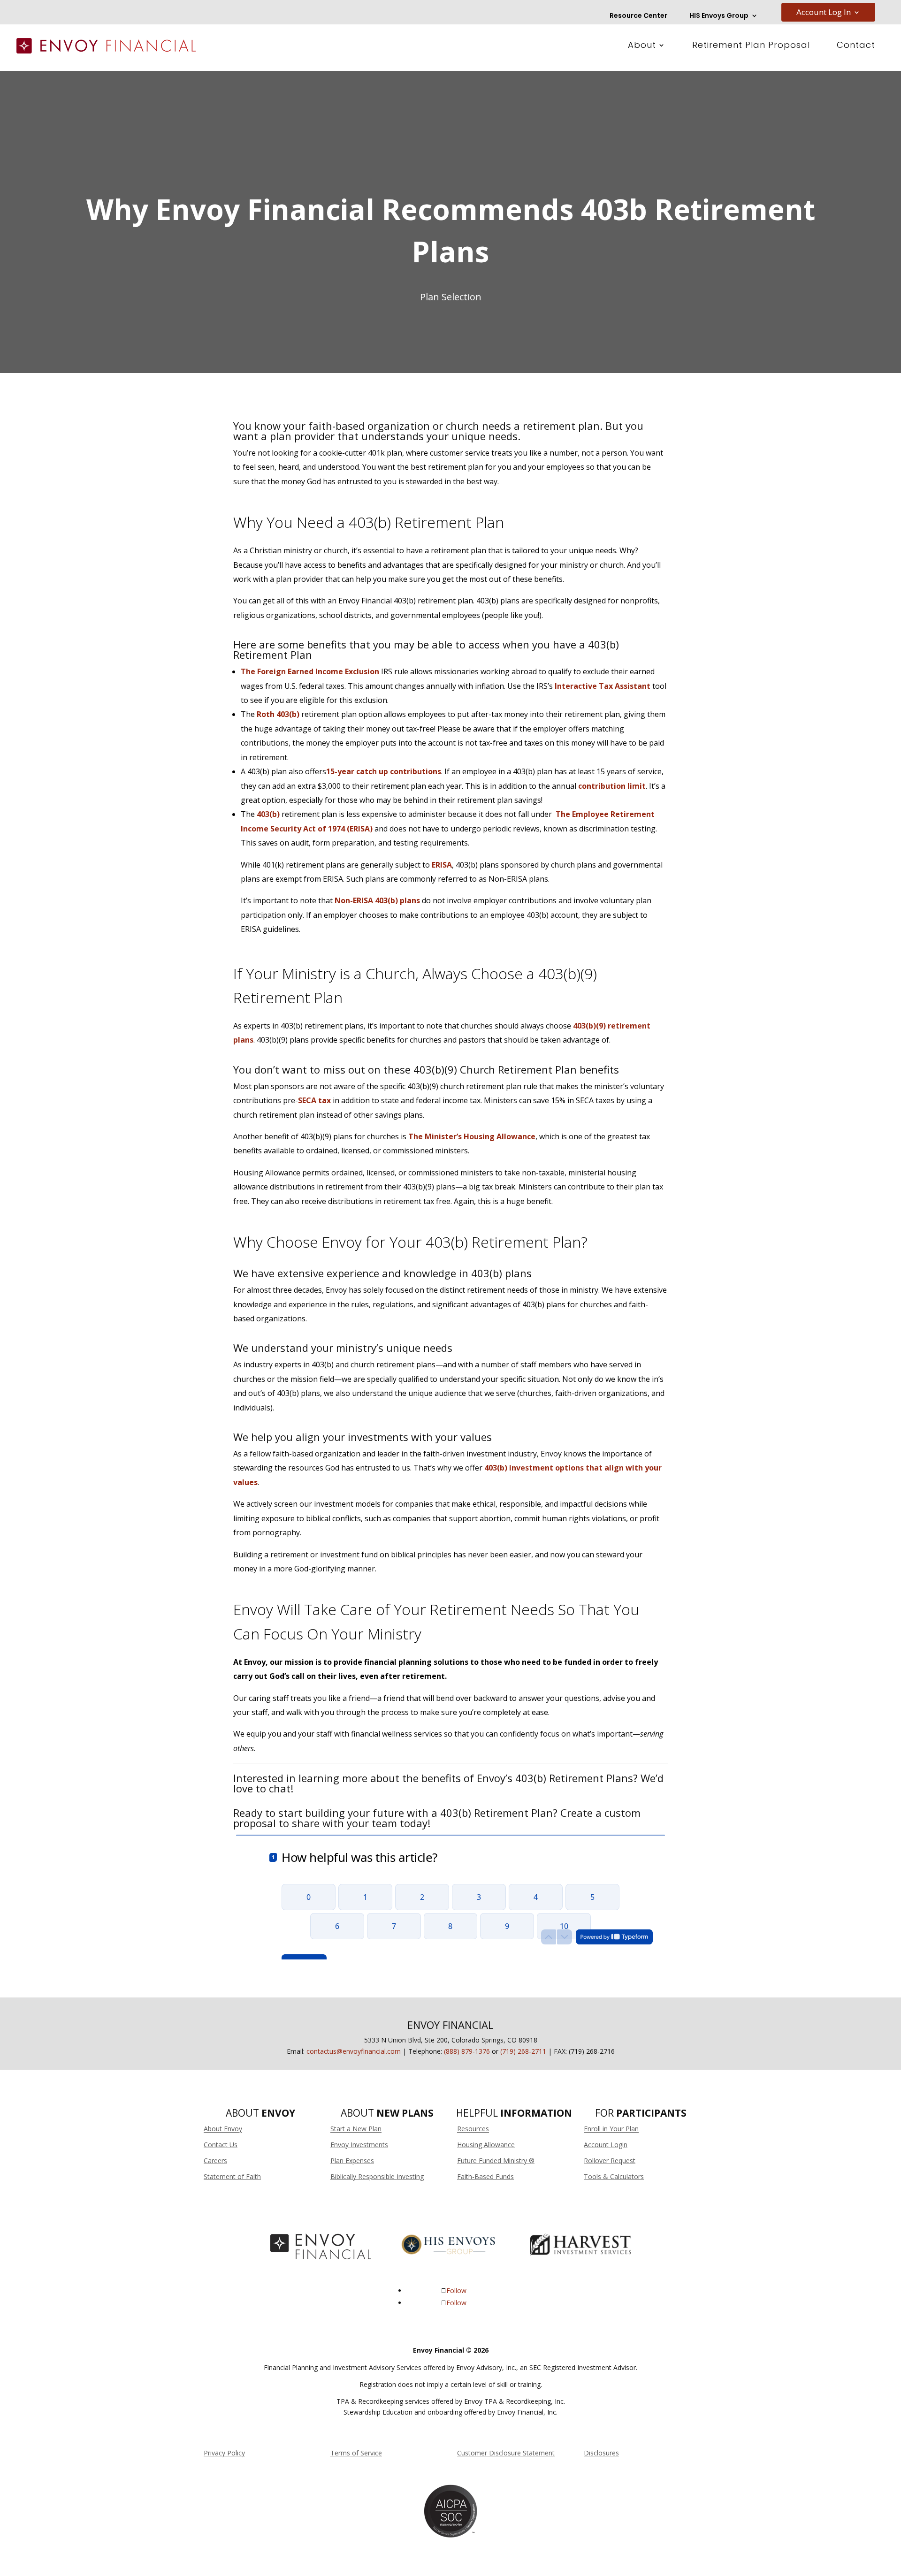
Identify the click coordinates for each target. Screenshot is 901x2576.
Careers (215, 2161)
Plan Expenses (352, 2161)
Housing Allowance (486, 2145)
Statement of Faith (232, 2176)
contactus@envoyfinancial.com (354, 2051)
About (642, 46)
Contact (856, 46)
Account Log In (824, 13)
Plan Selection (451, 297)
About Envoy (223, 2129)
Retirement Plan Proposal (751, 46)
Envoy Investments (359, 2145)
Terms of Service (356, 2453)
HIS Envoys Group (719, 16)
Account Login (606, 2145)
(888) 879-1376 (467, 2051)
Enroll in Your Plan (611, 2129)
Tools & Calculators (614, 2176)
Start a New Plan (356, 2129)
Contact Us (221, 2145)
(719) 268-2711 (523, 2051)
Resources (473, 2129)
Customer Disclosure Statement (506, 2453)
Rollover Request (610, 2161)
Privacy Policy (224, 2453)
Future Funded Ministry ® (496, 2161)
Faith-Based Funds (485, 2176)
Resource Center (638, 16)
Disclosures (601, 2453)
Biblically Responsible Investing (377, 2176)
